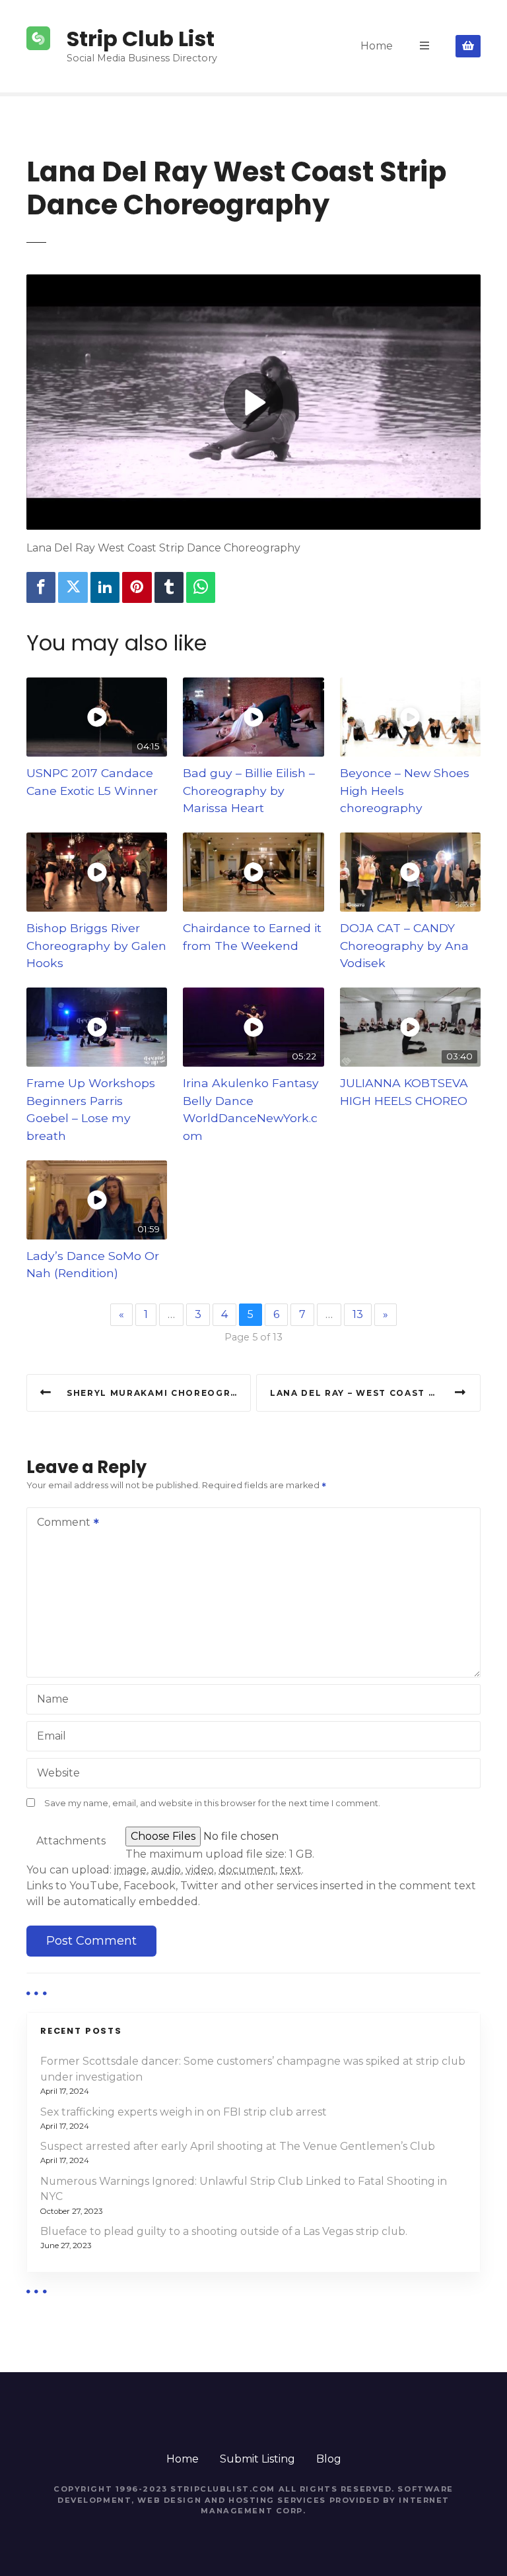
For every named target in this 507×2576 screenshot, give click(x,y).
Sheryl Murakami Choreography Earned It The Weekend (159, 1393)
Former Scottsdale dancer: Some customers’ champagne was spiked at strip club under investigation (253, 2069)
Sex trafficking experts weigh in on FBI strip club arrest (184, 2112)
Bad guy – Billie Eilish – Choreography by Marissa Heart (249, 790)
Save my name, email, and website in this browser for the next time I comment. (212, 1803)
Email (51, 1736)
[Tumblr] (169, 587)
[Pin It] (137, 587)
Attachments (71, 1841)
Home (377, 46)
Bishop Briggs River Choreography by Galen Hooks (96, 945)
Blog (329, 2459)
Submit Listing (257, 2459)
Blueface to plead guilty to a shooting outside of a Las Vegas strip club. (224, 2231)
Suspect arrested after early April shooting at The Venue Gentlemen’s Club (238, 2146)
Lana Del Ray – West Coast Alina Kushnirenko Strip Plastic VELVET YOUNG (375, 1393)
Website (58, 1773)
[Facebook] (41, 587)
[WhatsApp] (201, 587)
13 (358, 1314)
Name (53, 1699)
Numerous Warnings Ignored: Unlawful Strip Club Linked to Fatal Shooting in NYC (244, 2189)
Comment (60, 1524)
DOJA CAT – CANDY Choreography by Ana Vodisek (404, 945)
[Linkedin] (105, 587)
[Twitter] (73, 587)
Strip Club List (141, 39)
